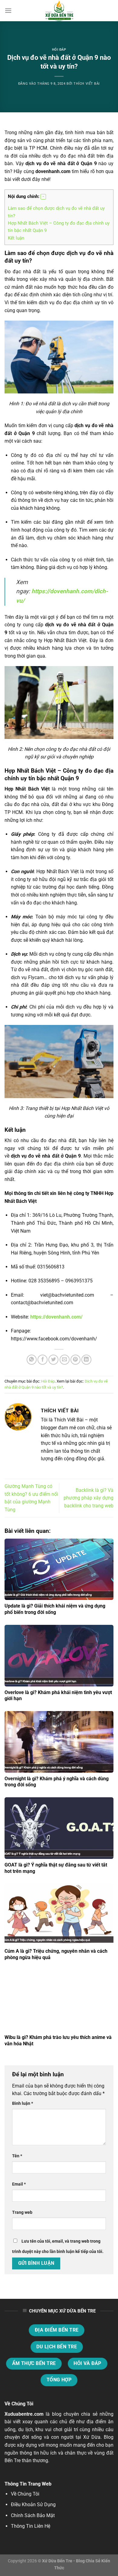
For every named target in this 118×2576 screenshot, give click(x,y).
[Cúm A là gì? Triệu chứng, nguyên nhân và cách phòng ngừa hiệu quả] (59, 1914)
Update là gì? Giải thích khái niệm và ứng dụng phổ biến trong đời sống (55, 1609)
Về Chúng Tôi (25, 2494)
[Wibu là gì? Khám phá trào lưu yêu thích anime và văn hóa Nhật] (59, 2001)
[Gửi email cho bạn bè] (65, 1360)
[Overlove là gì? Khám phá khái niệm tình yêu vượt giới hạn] (59, 1656)
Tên (17, 2156)
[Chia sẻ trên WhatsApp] (32, 1360)
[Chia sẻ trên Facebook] (43, 1360)
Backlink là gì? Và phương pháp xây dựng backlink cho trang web (88, 1498)
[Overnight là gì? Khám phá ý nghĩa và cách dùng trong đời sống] (59, 1742)
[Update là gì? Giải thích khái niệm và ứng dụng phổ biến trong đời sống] (59, 1569)
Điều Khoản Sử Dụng (33, 2505)
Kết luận (16, 238)
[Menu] (8, 10)
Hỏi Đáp (59, 50)
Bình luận (23, 2103)
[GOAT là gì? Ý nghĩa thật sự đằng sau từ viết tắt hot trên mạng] (59, 1828)
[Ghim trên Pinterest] (75, 1360)
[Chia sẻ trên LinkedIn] (86, 1360)
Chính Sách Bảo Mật (33, 2515)
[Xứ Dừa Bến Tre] (59, 11)
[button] (43, 197)
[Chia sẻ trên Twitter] (53, 1360)
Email (19, 2184)
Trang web (22, 2212)
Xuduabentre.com (24, 2414)
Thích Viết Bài (87, 84)
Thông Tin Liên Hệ (31, 2526)
